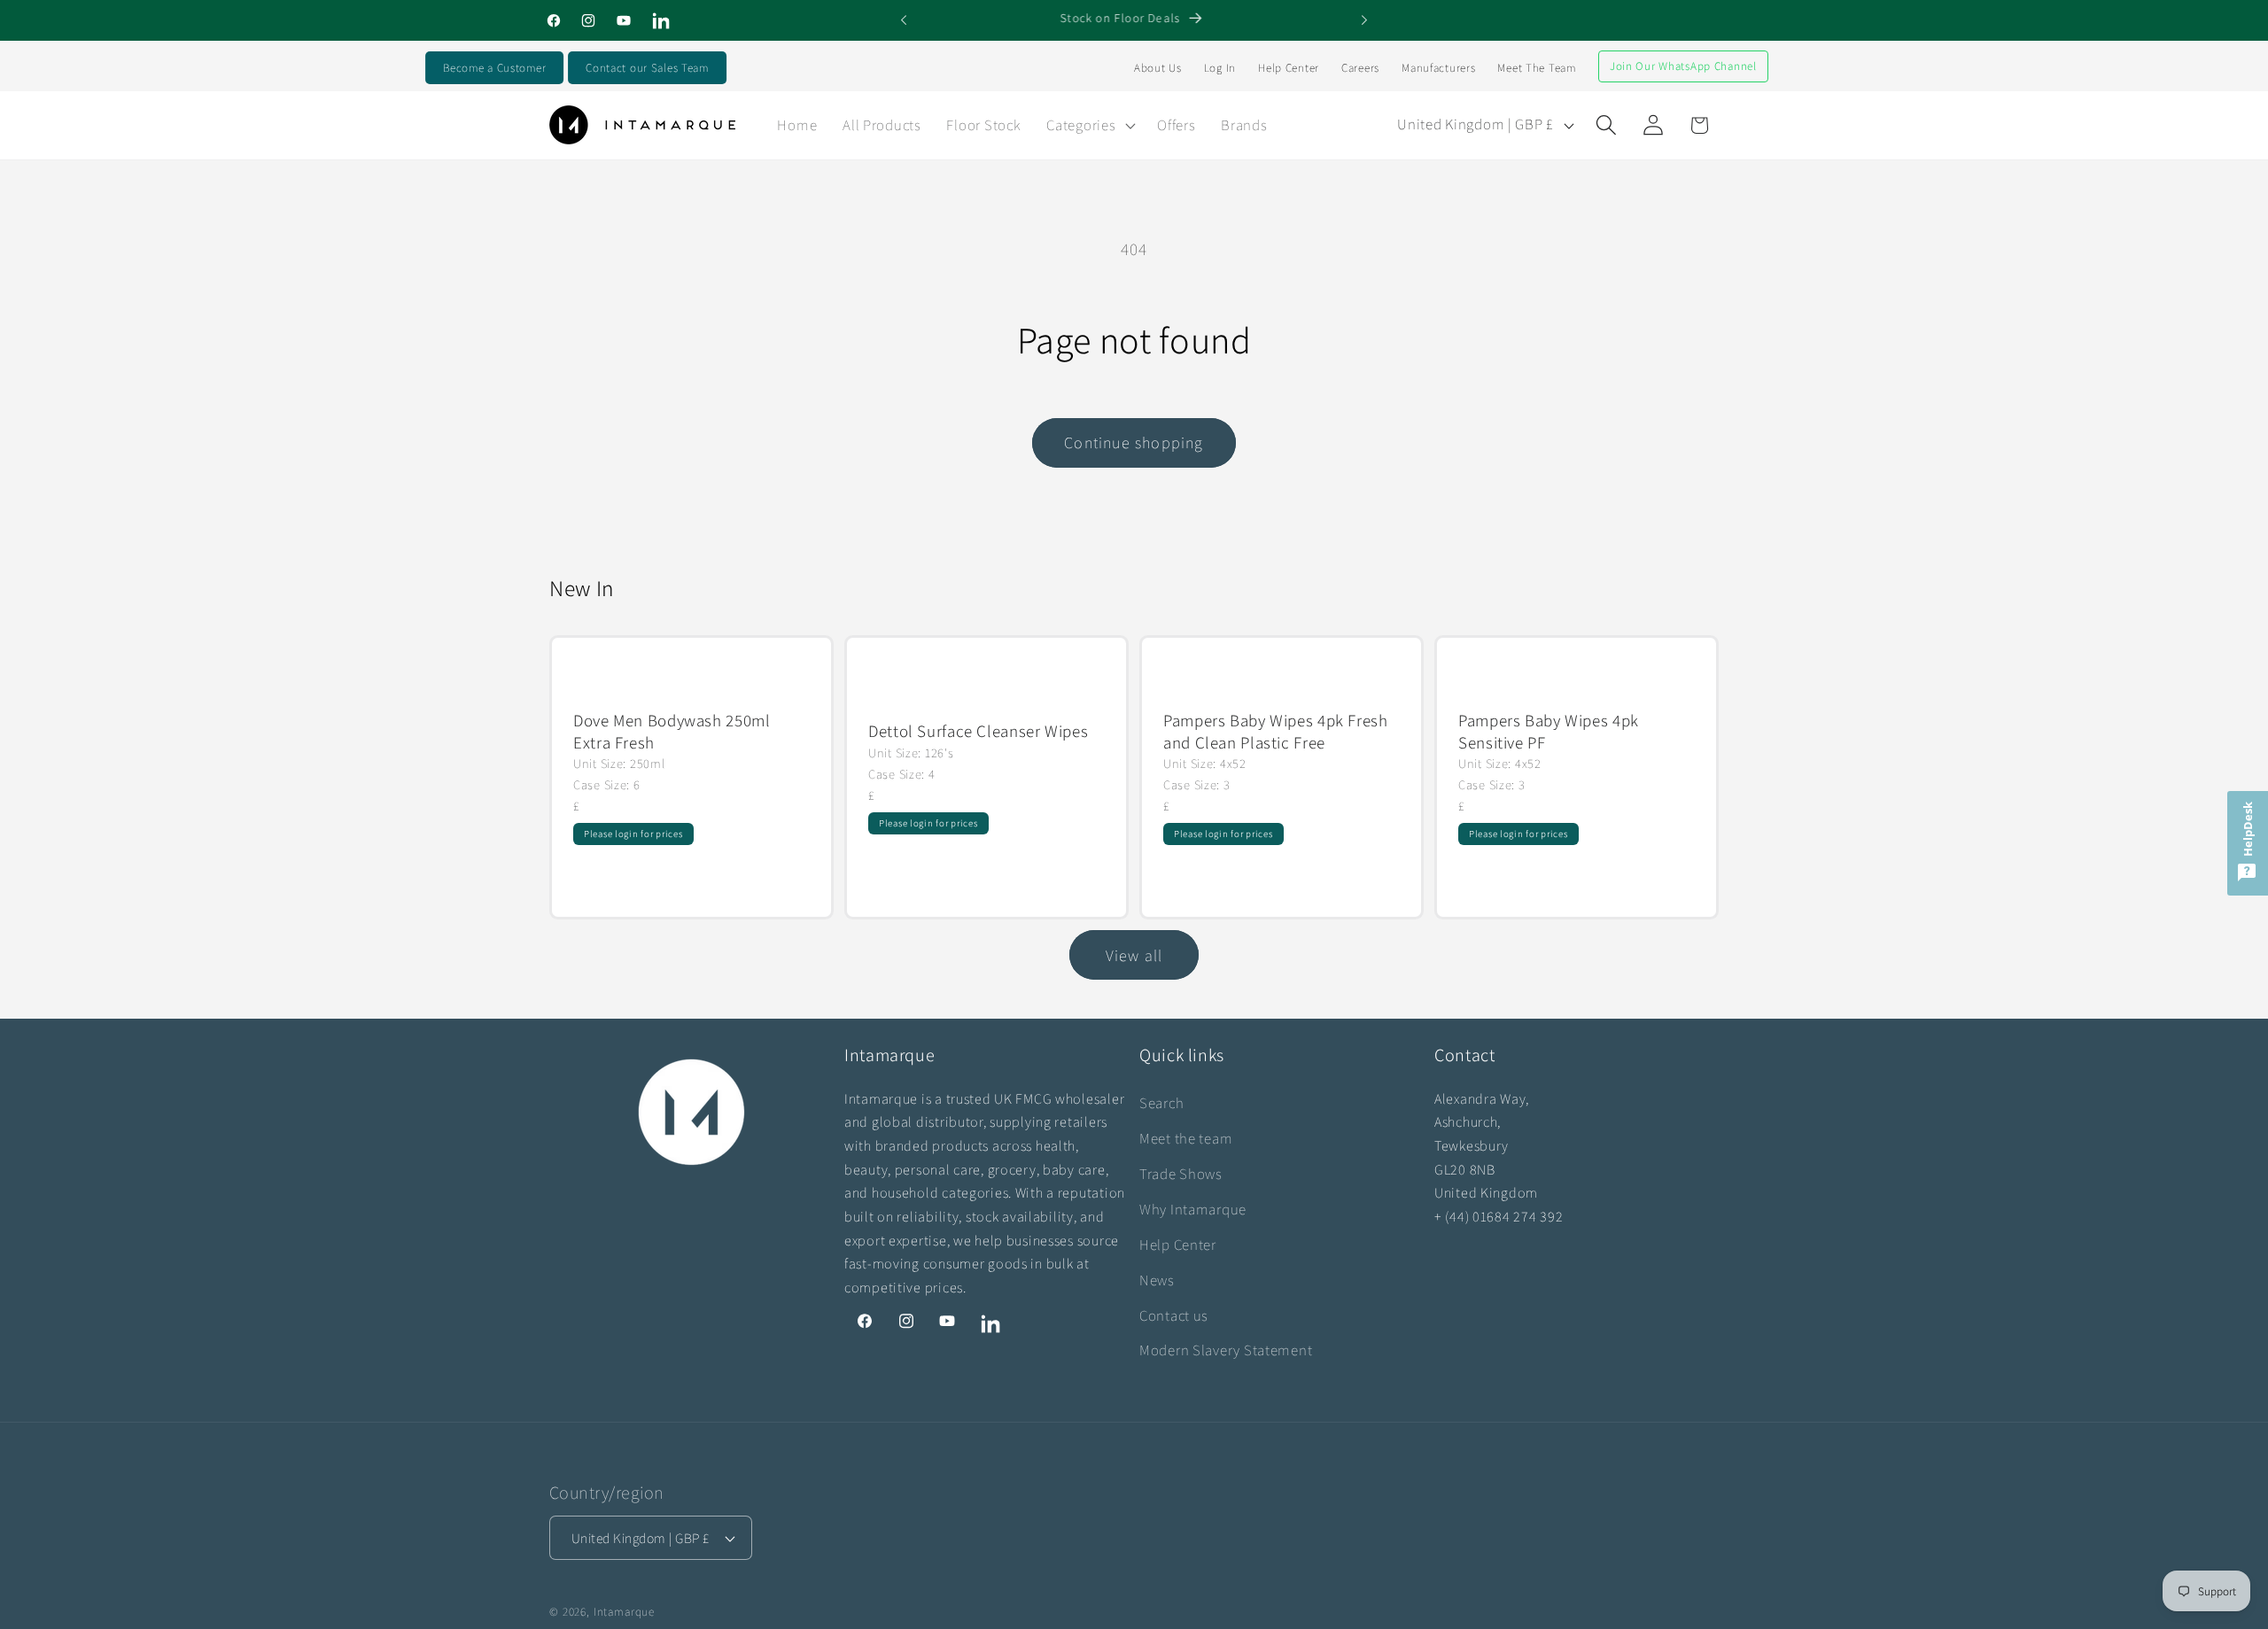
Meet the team (1186, 1138)
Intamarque (624, 1612)
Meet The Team (1536, 68)
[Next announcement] (1364, 20)
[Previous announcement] (904, 20)
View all (1134, 954)
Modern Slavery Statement (1226, 1350)
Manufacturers (1438, 68)
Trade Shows (1181, 1174)
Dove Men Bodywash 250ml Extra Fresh (672, 731)
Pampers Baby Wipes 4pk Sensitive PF (1549, 731)
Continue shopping (1134, 442)
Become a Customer (494, 68)
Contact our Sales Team (647, 68)
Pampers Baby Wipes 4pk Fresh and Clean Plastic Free (1276, 731)
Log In (1220, 68)
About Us (1158, 68)
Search (1161, 1103)
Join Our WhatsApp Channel (1683, 66)
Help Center (1289, 68)
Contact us (1174, 1315)
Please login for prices (633, 834)
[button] (1089, 125)
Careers (1360, 68)
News (1157, 1280)
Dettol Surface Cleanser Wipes (978, 731)
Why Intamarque (1193, 1209)
